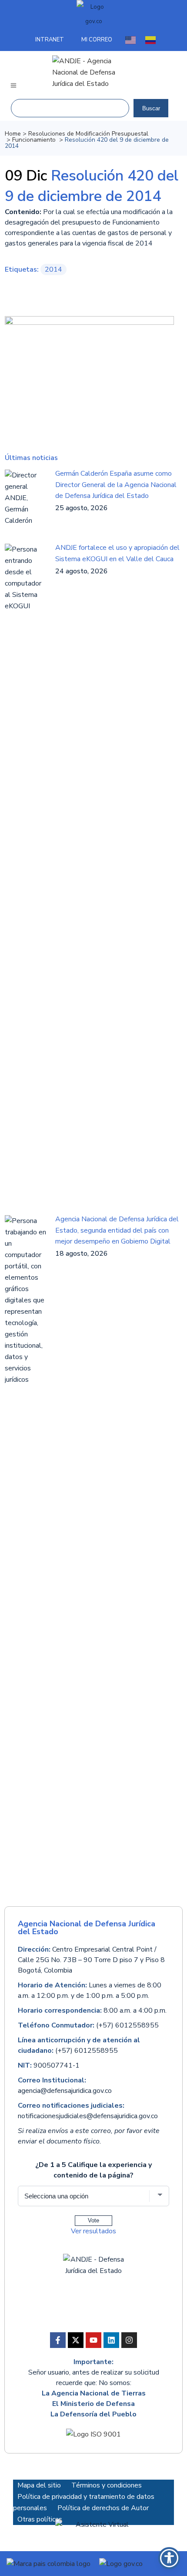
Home (13, 134)
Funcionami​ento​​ (34, 140)
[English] (131, 40)
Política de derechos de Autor (103, 2508)
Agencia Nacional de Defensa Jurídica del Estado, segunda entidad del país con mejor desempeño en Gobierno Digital (117, 1230)
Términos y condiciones (107, 2485)
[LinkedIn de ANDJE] (111, 2340)
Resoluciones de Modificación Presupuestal (88, 134)
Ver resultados (93, 2231)
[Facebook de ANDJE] (58, 2340)
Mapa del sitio (39, 2485)
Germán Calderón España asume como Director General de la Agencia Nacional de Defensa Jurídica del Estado (116, 484)
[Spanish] (151, 40)
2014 (53, 269)
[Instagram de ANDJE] (129, 2340)
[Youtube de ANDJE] (93, 2340)
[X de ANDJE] (76, 2340)
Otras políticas (40, 2519)
